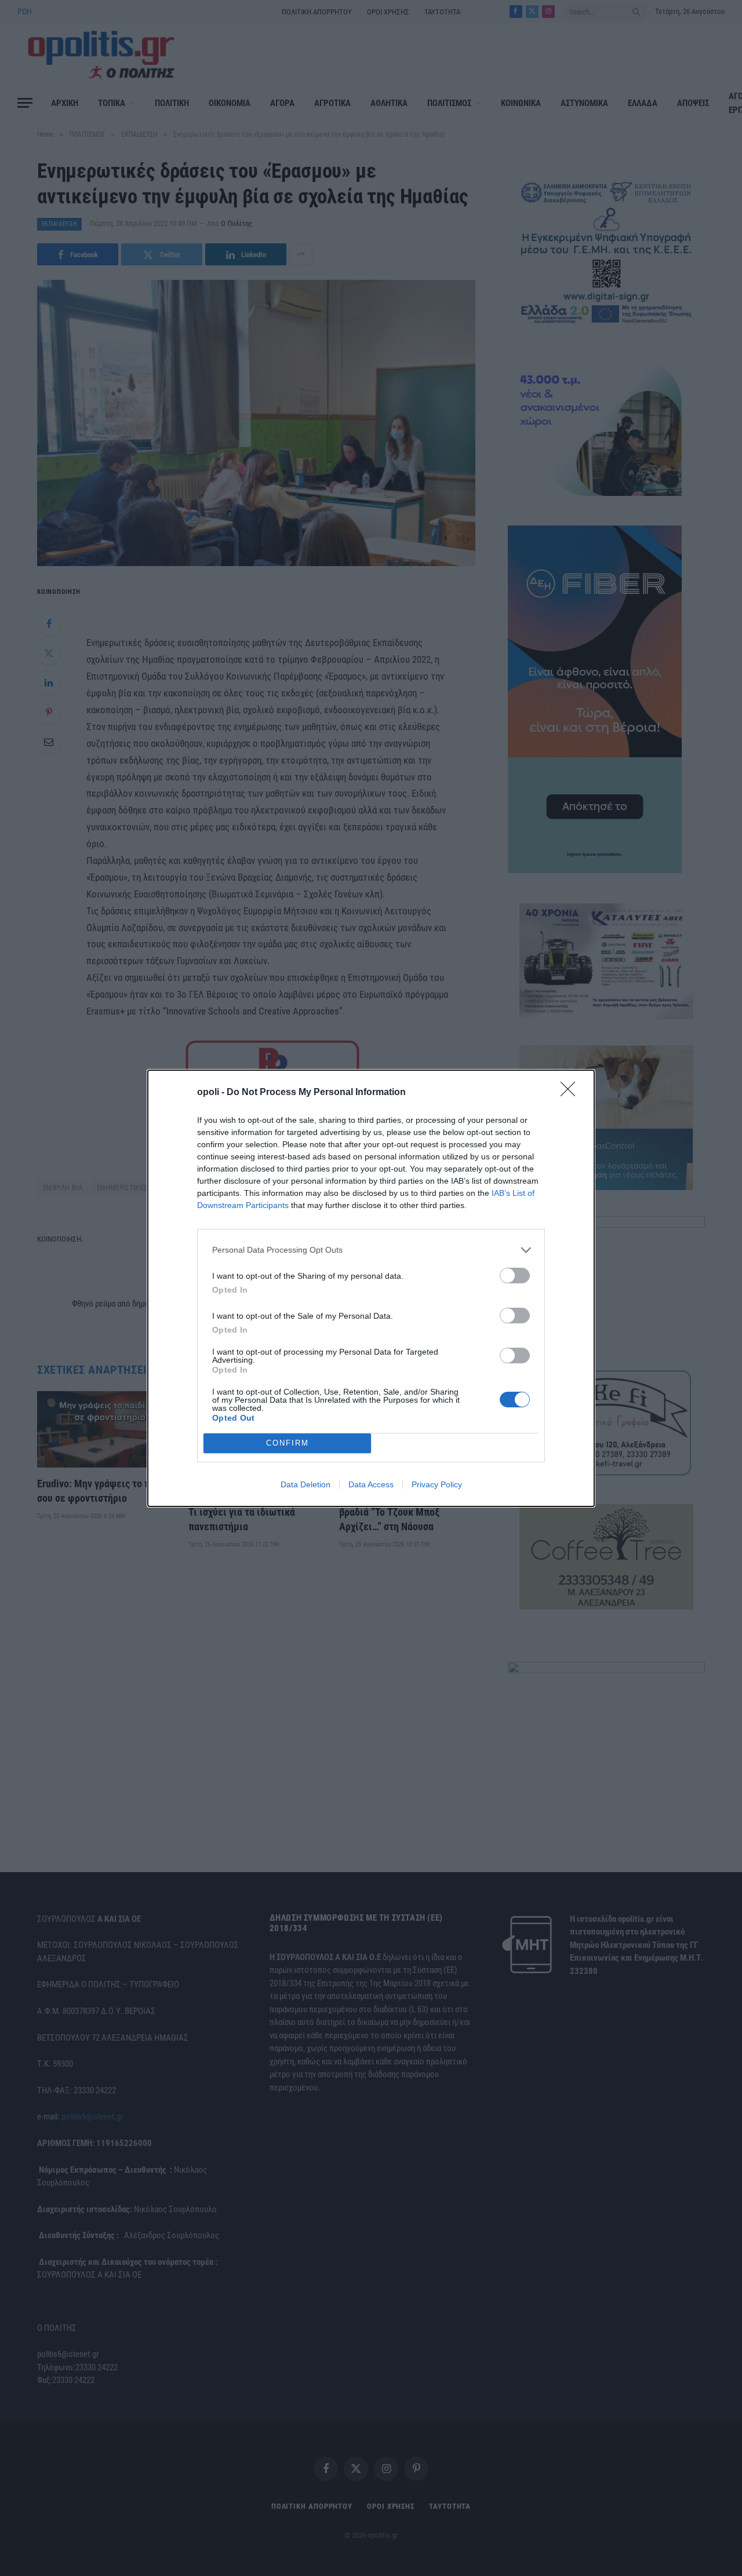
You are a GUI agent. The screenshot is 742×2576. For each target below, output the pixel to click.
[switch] (515, 1276)
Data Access (371, 1484)
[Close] (572, 1093)
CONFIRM (288, 1443)
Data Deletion (305, 1484)
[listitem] (371, 1250)
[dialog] (371, 1288)
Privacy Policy (437, 1484)
